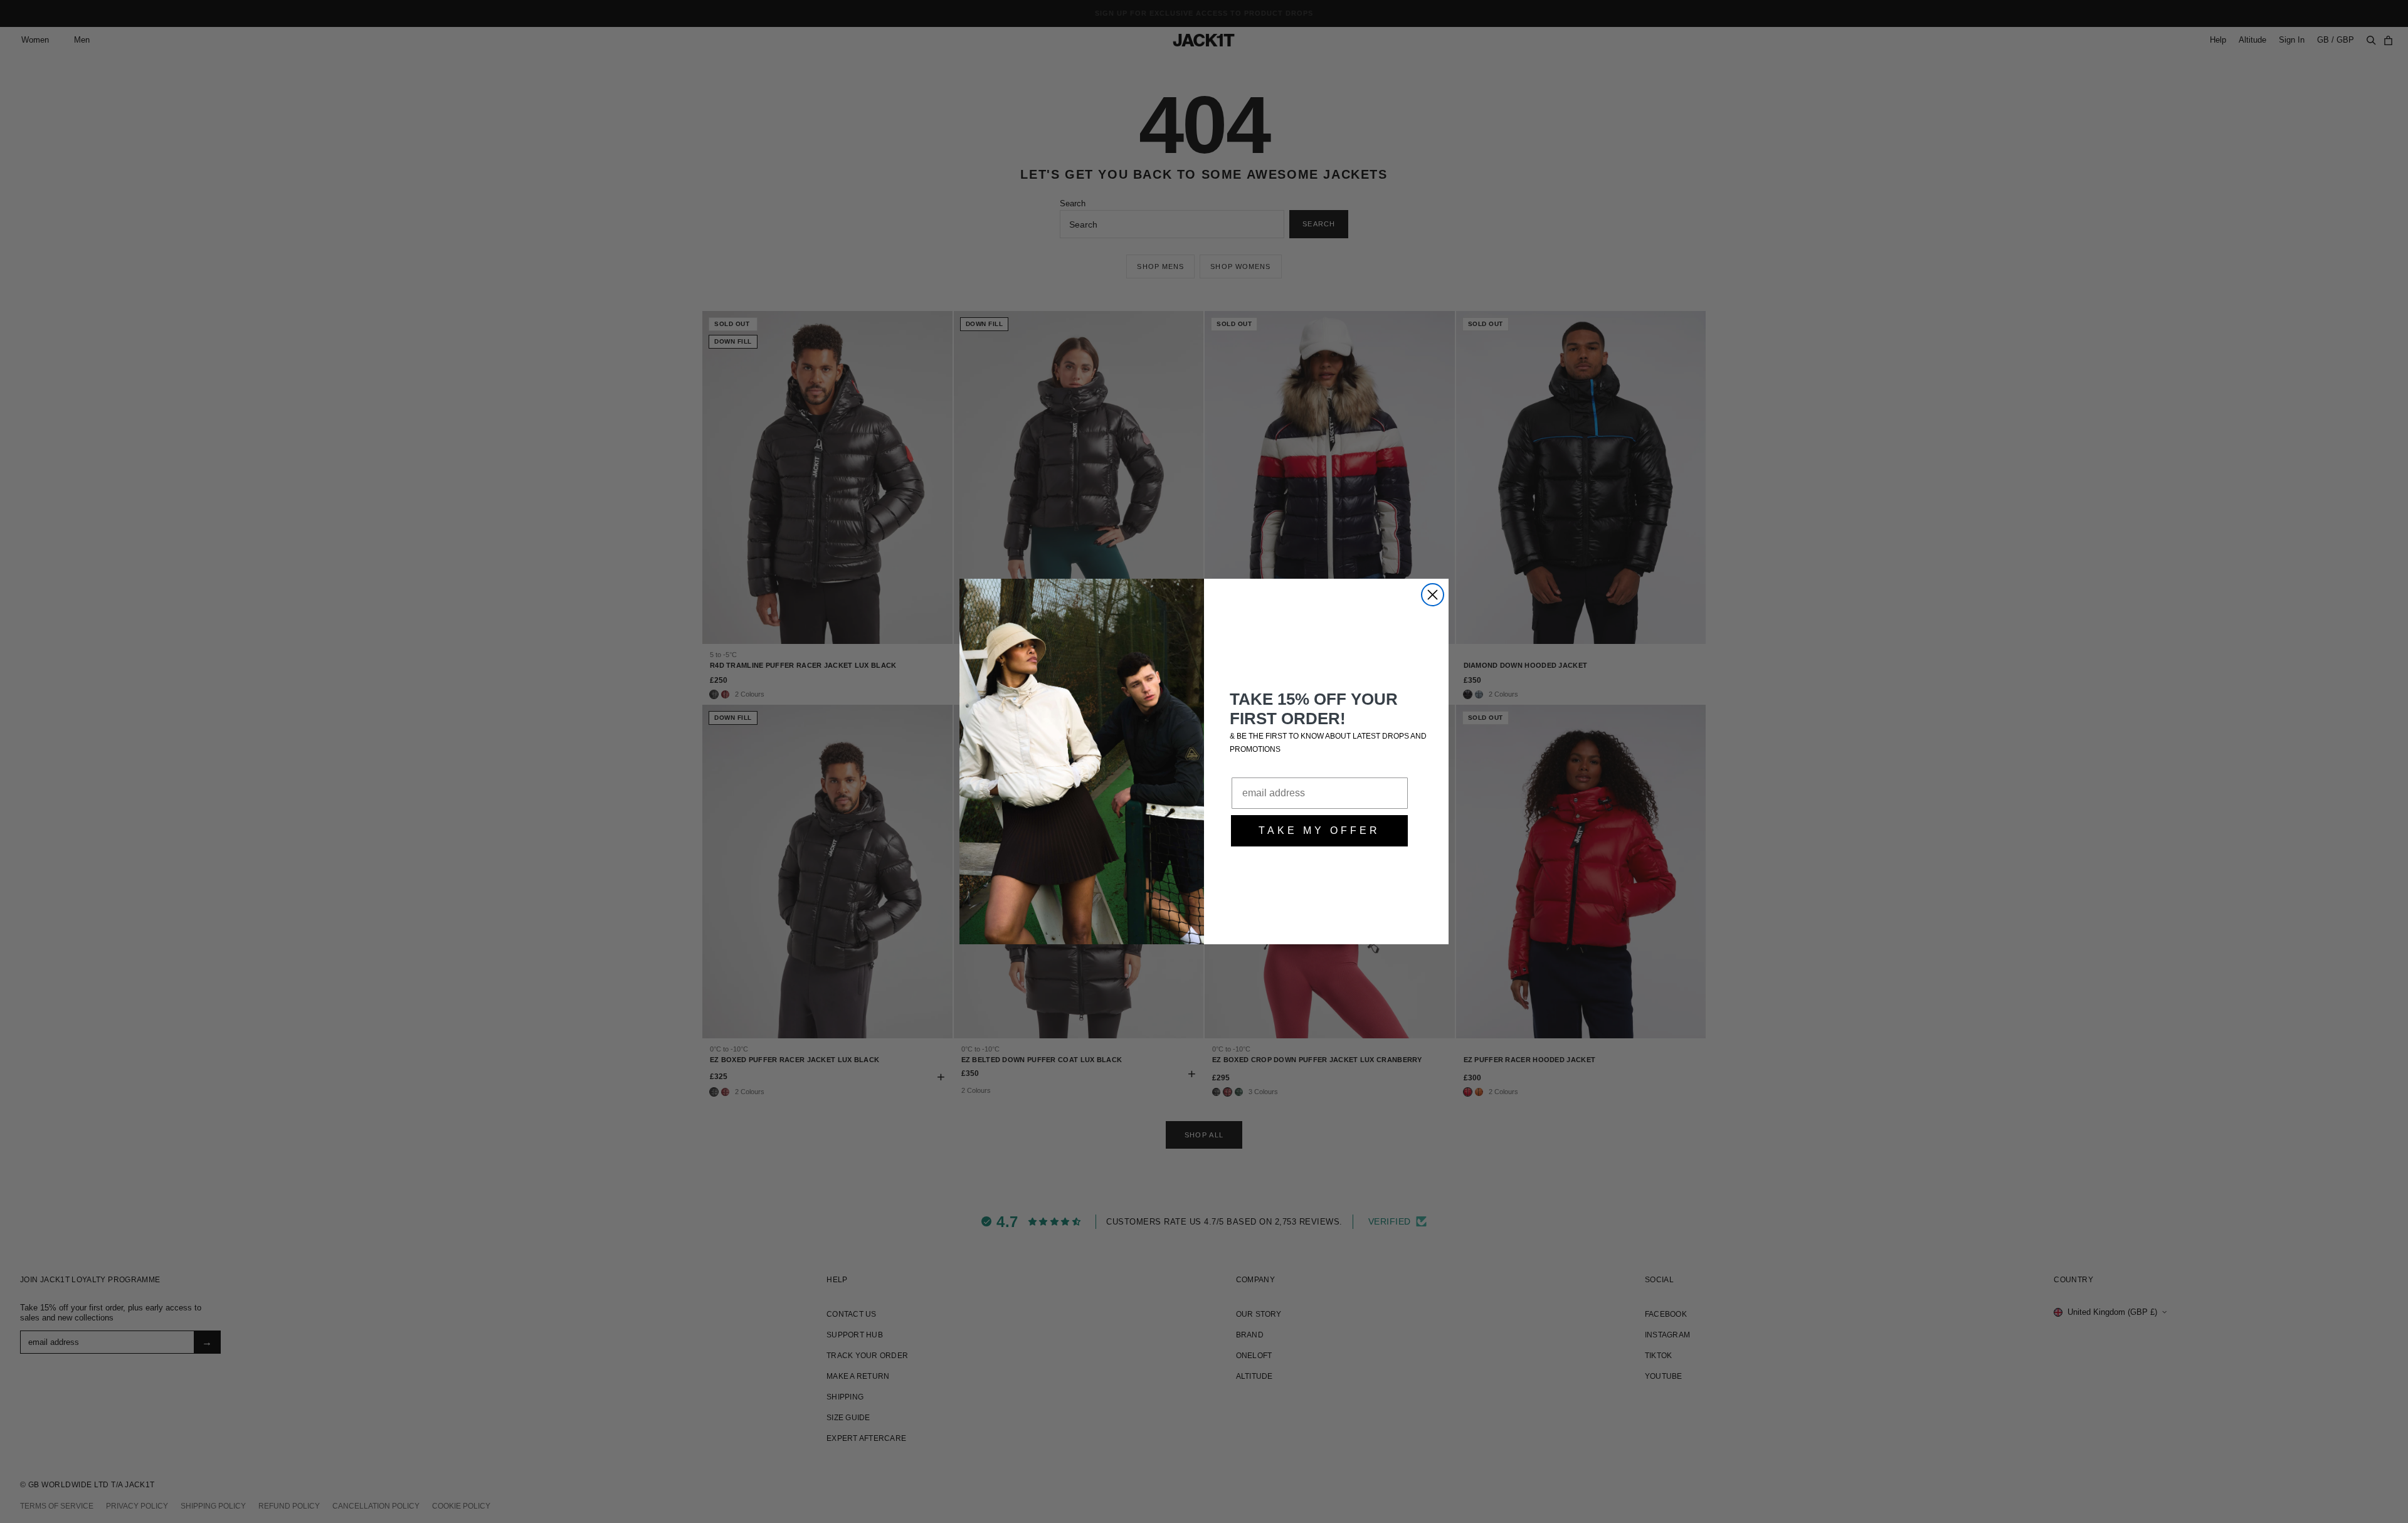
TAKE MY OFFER (1319, 830)
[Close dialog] (1433, 595)
